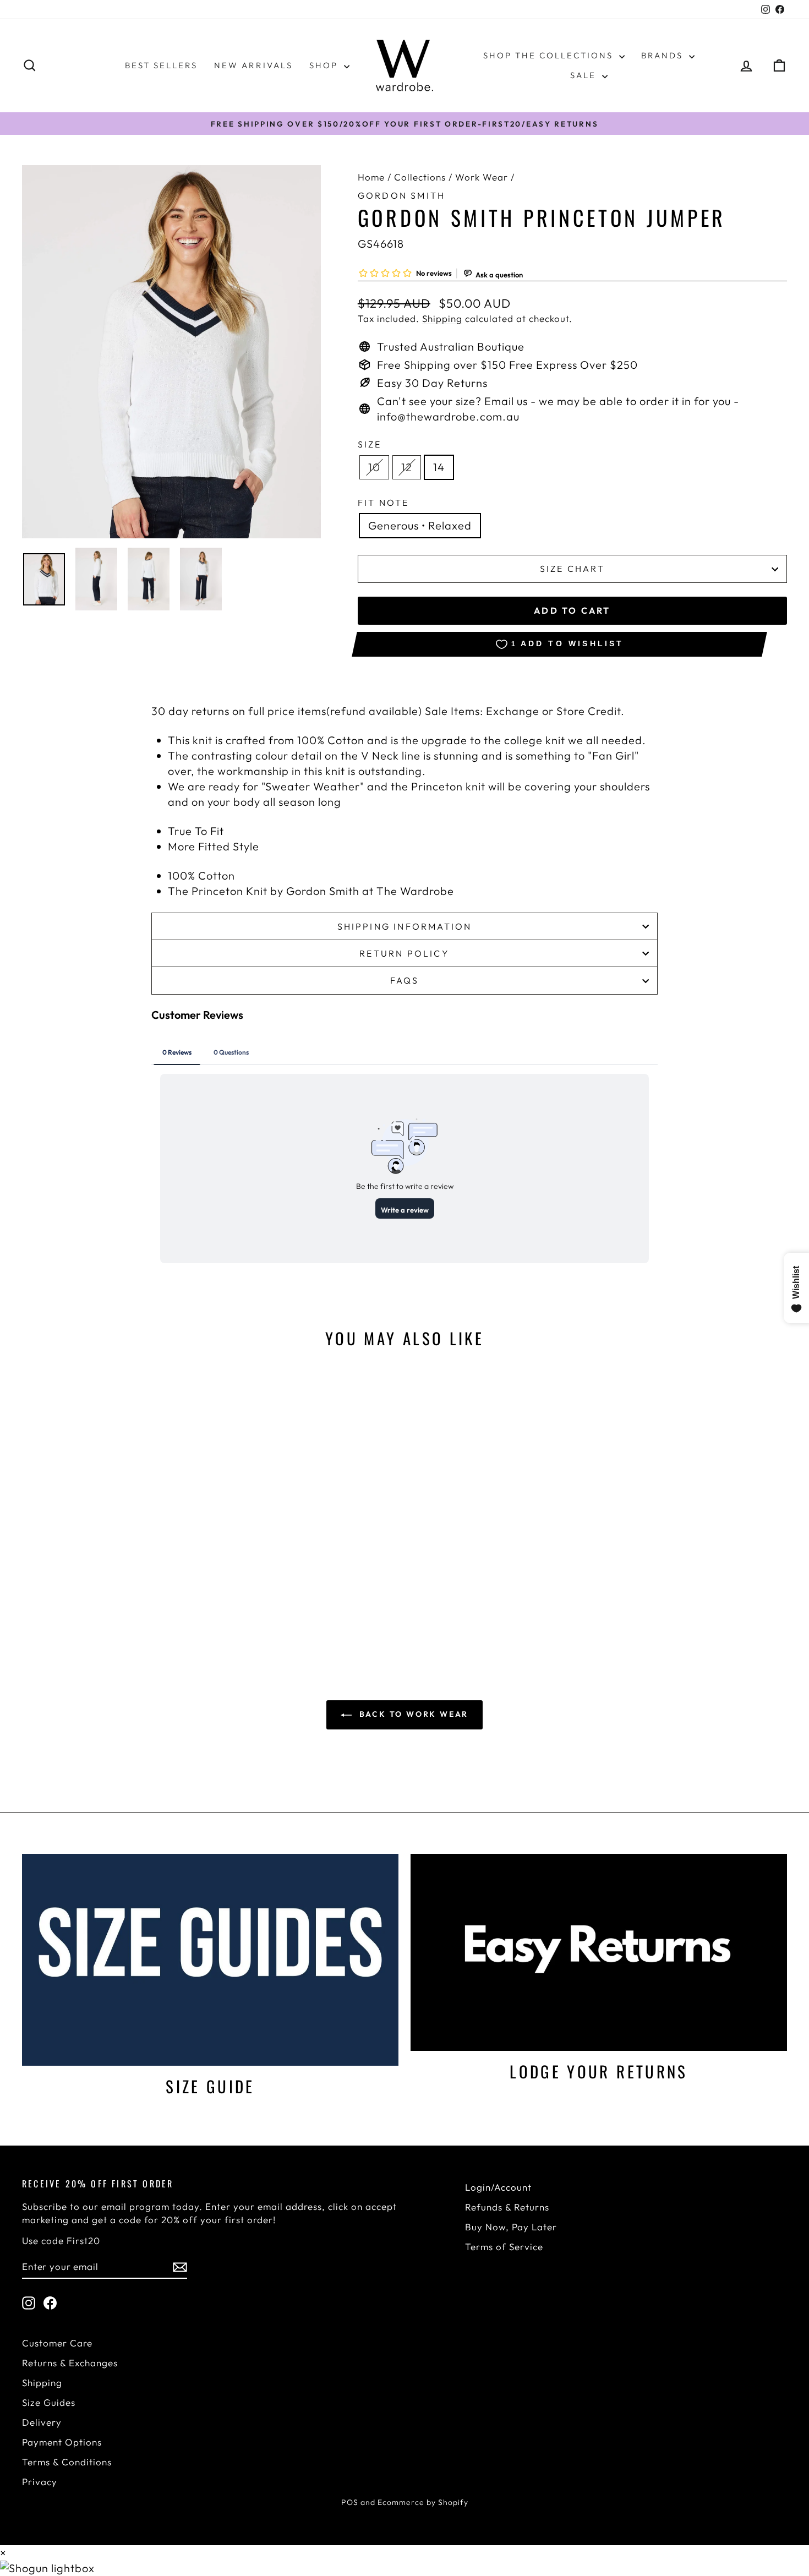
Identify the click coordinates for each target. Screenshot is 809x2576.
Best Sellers (161, 65)
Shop (325, 65)
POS (350, 2502)
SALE (585, 75)
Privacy (40, 2482)
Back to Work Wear (412, 1714)
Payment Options (62, 2442)
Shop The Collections (550, 55)
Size (370, 444)
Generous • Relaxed (420, 525)
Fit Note (384, 503)
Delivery (42, 2422)
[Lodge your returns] (599, 1952)
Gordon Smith (401, 195)
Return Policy (404, 953)
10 (374, 467)
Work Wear (482, 177)
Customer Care (57, 2343)
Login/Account (498, 2187)
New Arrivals (253, 65)
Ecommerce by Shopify (423, 2502)
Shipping (442, 318)
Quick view (113, 1545)
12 (407, 467)
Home (371, 177)
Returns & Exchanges (70, 2363)
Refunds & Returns (507, 2207)
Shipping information (405, 926)
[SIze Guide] (210, 1960)
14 (439, 467)
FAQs (405, 980)
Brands (664, 55)
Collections (420, 177)
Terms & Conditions (67, 2462)
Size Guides (49, 2402)
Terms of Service (504, 2247)
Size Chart (572, 569)
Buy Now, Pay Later (511, 2227)
